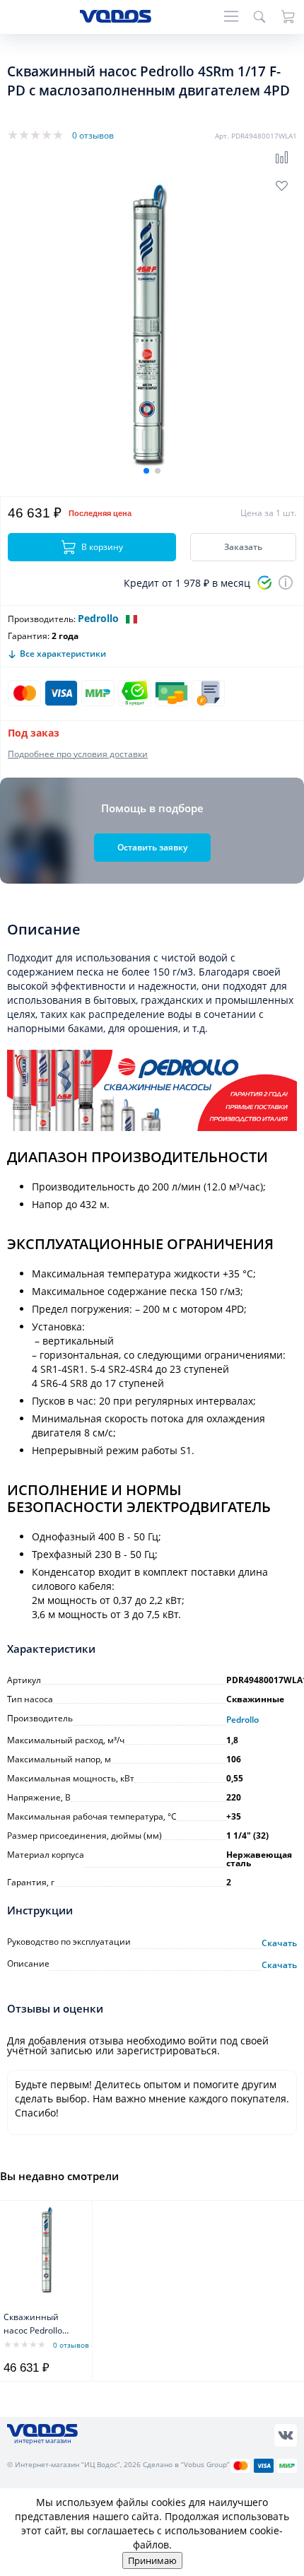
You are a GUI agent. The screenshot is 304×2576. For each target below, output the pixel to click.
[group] (152, 327)
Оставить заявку (152, 847)
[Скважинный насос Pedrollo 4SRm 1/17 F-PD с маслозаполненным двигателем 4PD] (48, 2250)
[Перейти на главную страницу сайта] (116, 19)
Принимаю (152, 2560)
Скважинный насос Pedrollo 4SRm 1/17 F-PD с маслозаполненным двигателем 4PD (42, 2325)
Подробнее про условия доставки (78, 754)
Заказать (243, 547)
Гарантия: (29, 636)
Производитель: (42, 619)
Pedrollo (98, 618)
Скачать (279, 1943)
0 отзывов (93, 135)
